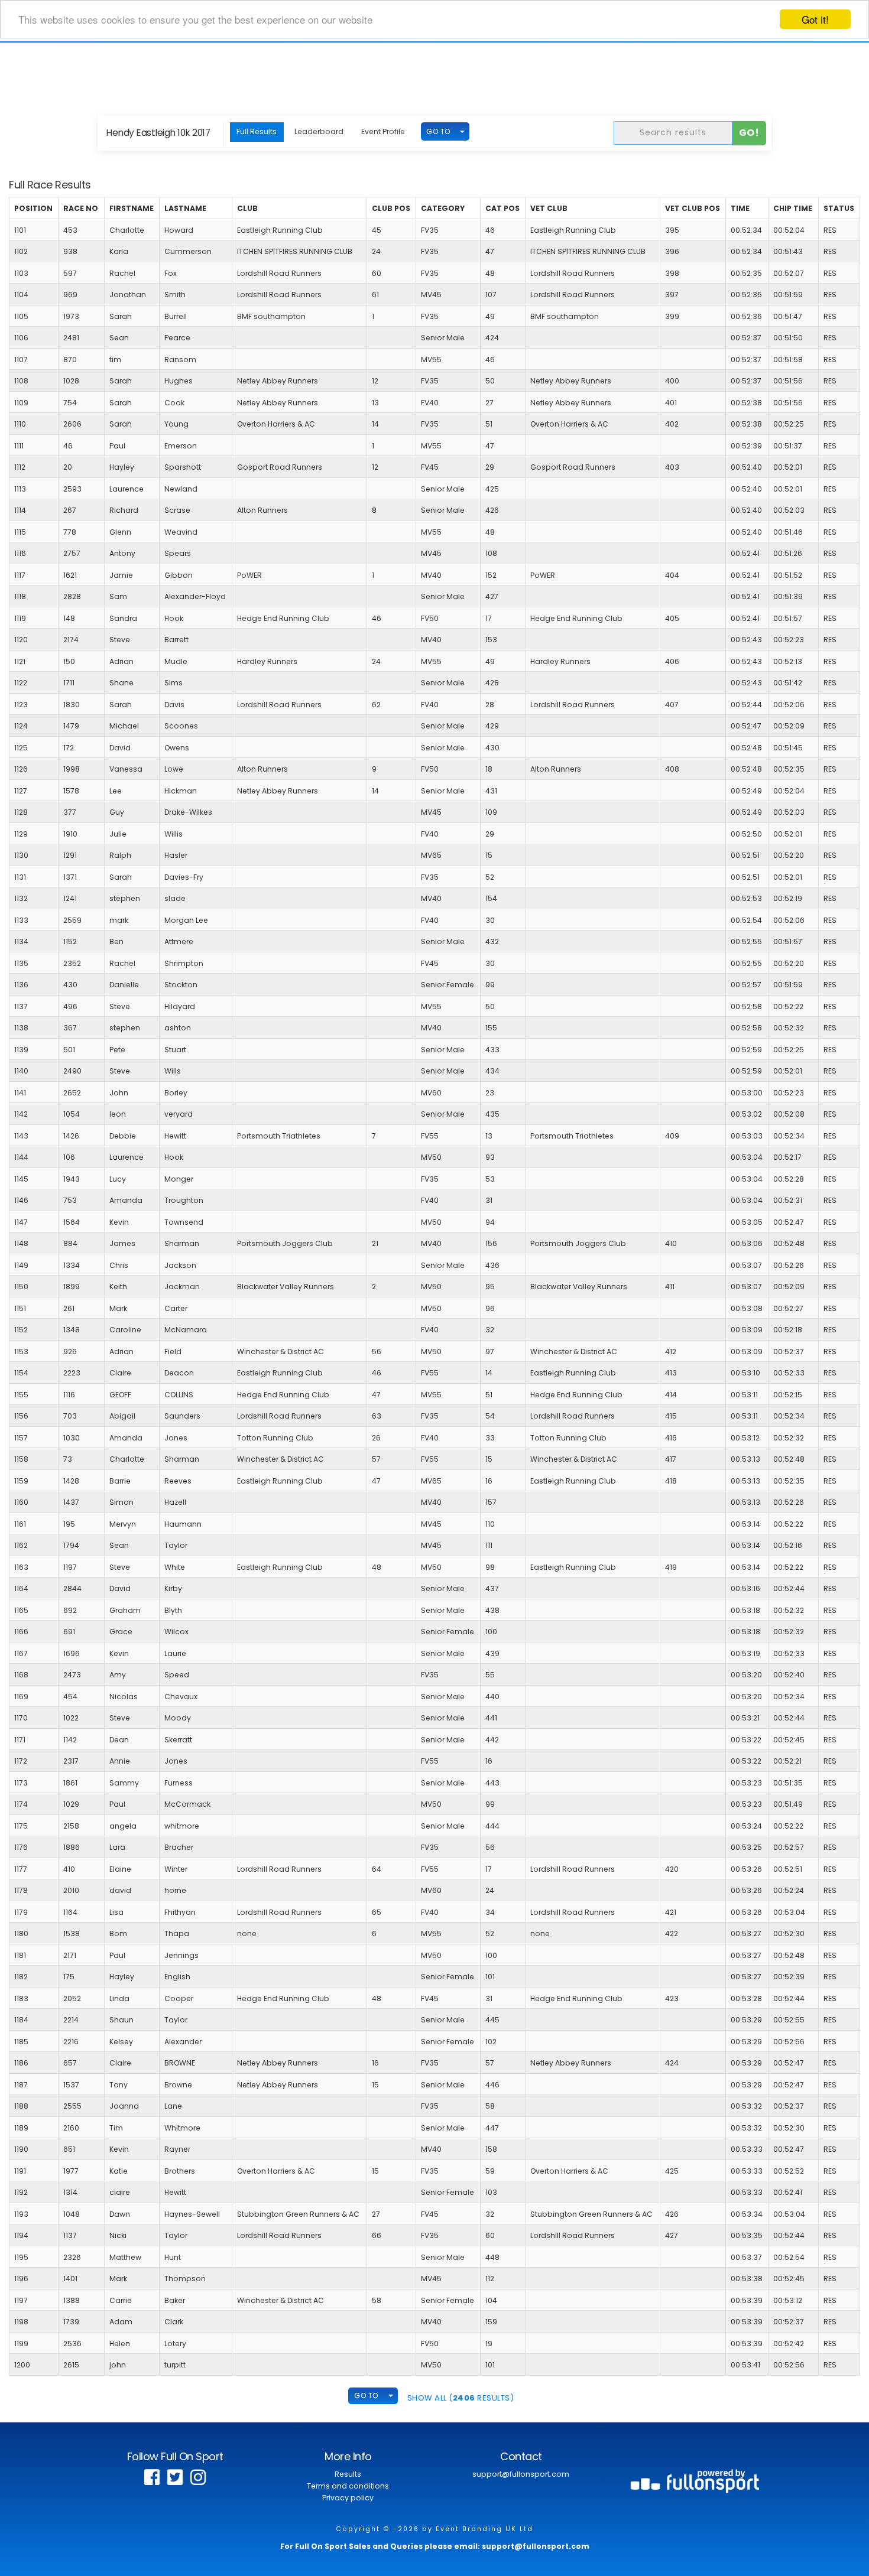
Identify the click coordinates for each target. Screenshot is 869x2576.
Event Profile (383, 131)
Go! (749, 133)
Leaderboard (319, 131)
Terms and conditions (348, 2486)
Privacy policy (348, 2498)
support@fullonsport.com (521, 2474)
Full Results (257, 131)
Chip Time (793, 208)
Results (348, 2474)
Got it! (815, 19)
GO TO (438, 131)
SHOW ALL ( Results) (461, 2398)
